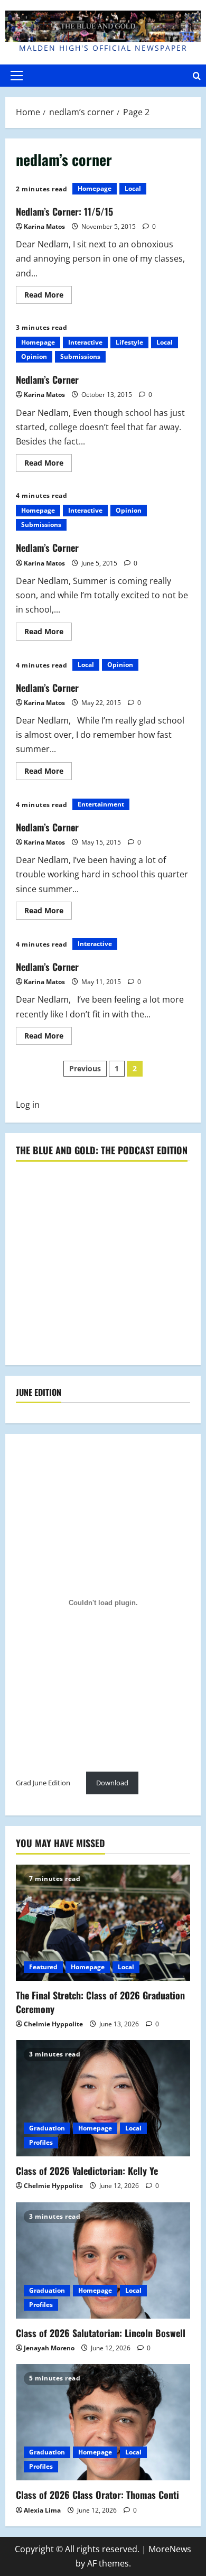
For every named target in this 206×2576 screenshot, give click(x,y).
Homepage (95, 188)
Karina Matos (44, 226)
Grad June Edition (43, 1783)
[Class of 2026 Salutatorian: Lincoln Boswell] (103, 2260)
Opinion (34, 356)
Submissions (80, 356)
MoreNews (170, 2549)
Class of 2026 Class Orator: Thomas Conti (97, 2495)
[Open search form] (197, 76)
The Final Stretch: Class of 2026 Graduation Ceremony (100, 2002)
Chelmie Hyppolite (53, 2024)
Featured (43, 1967)
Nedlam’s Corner (47, 379)
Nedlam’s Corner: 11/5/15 (64, 211)
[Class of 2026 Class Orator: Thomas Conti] (103, 2422)
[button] (17, 76)
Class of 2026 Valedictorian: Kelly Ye (87, 2171)
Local (133, 188)
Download (112, 1783)
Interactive (85, 342)
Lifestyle (129, 342)
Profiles (41, 2142)
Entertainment (101, 804)
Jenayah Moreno (49, 2348)
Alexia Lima (42, 2510)
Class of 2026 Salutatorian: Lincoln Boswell (101, 2333)
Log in (28, 1105)
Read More (48, 296)
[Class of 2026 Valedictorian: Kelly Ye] (103, 2098)
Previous (85, 1068)
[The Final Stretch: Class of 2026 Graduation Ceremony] (103, 1923)
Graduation (47, 2128)
